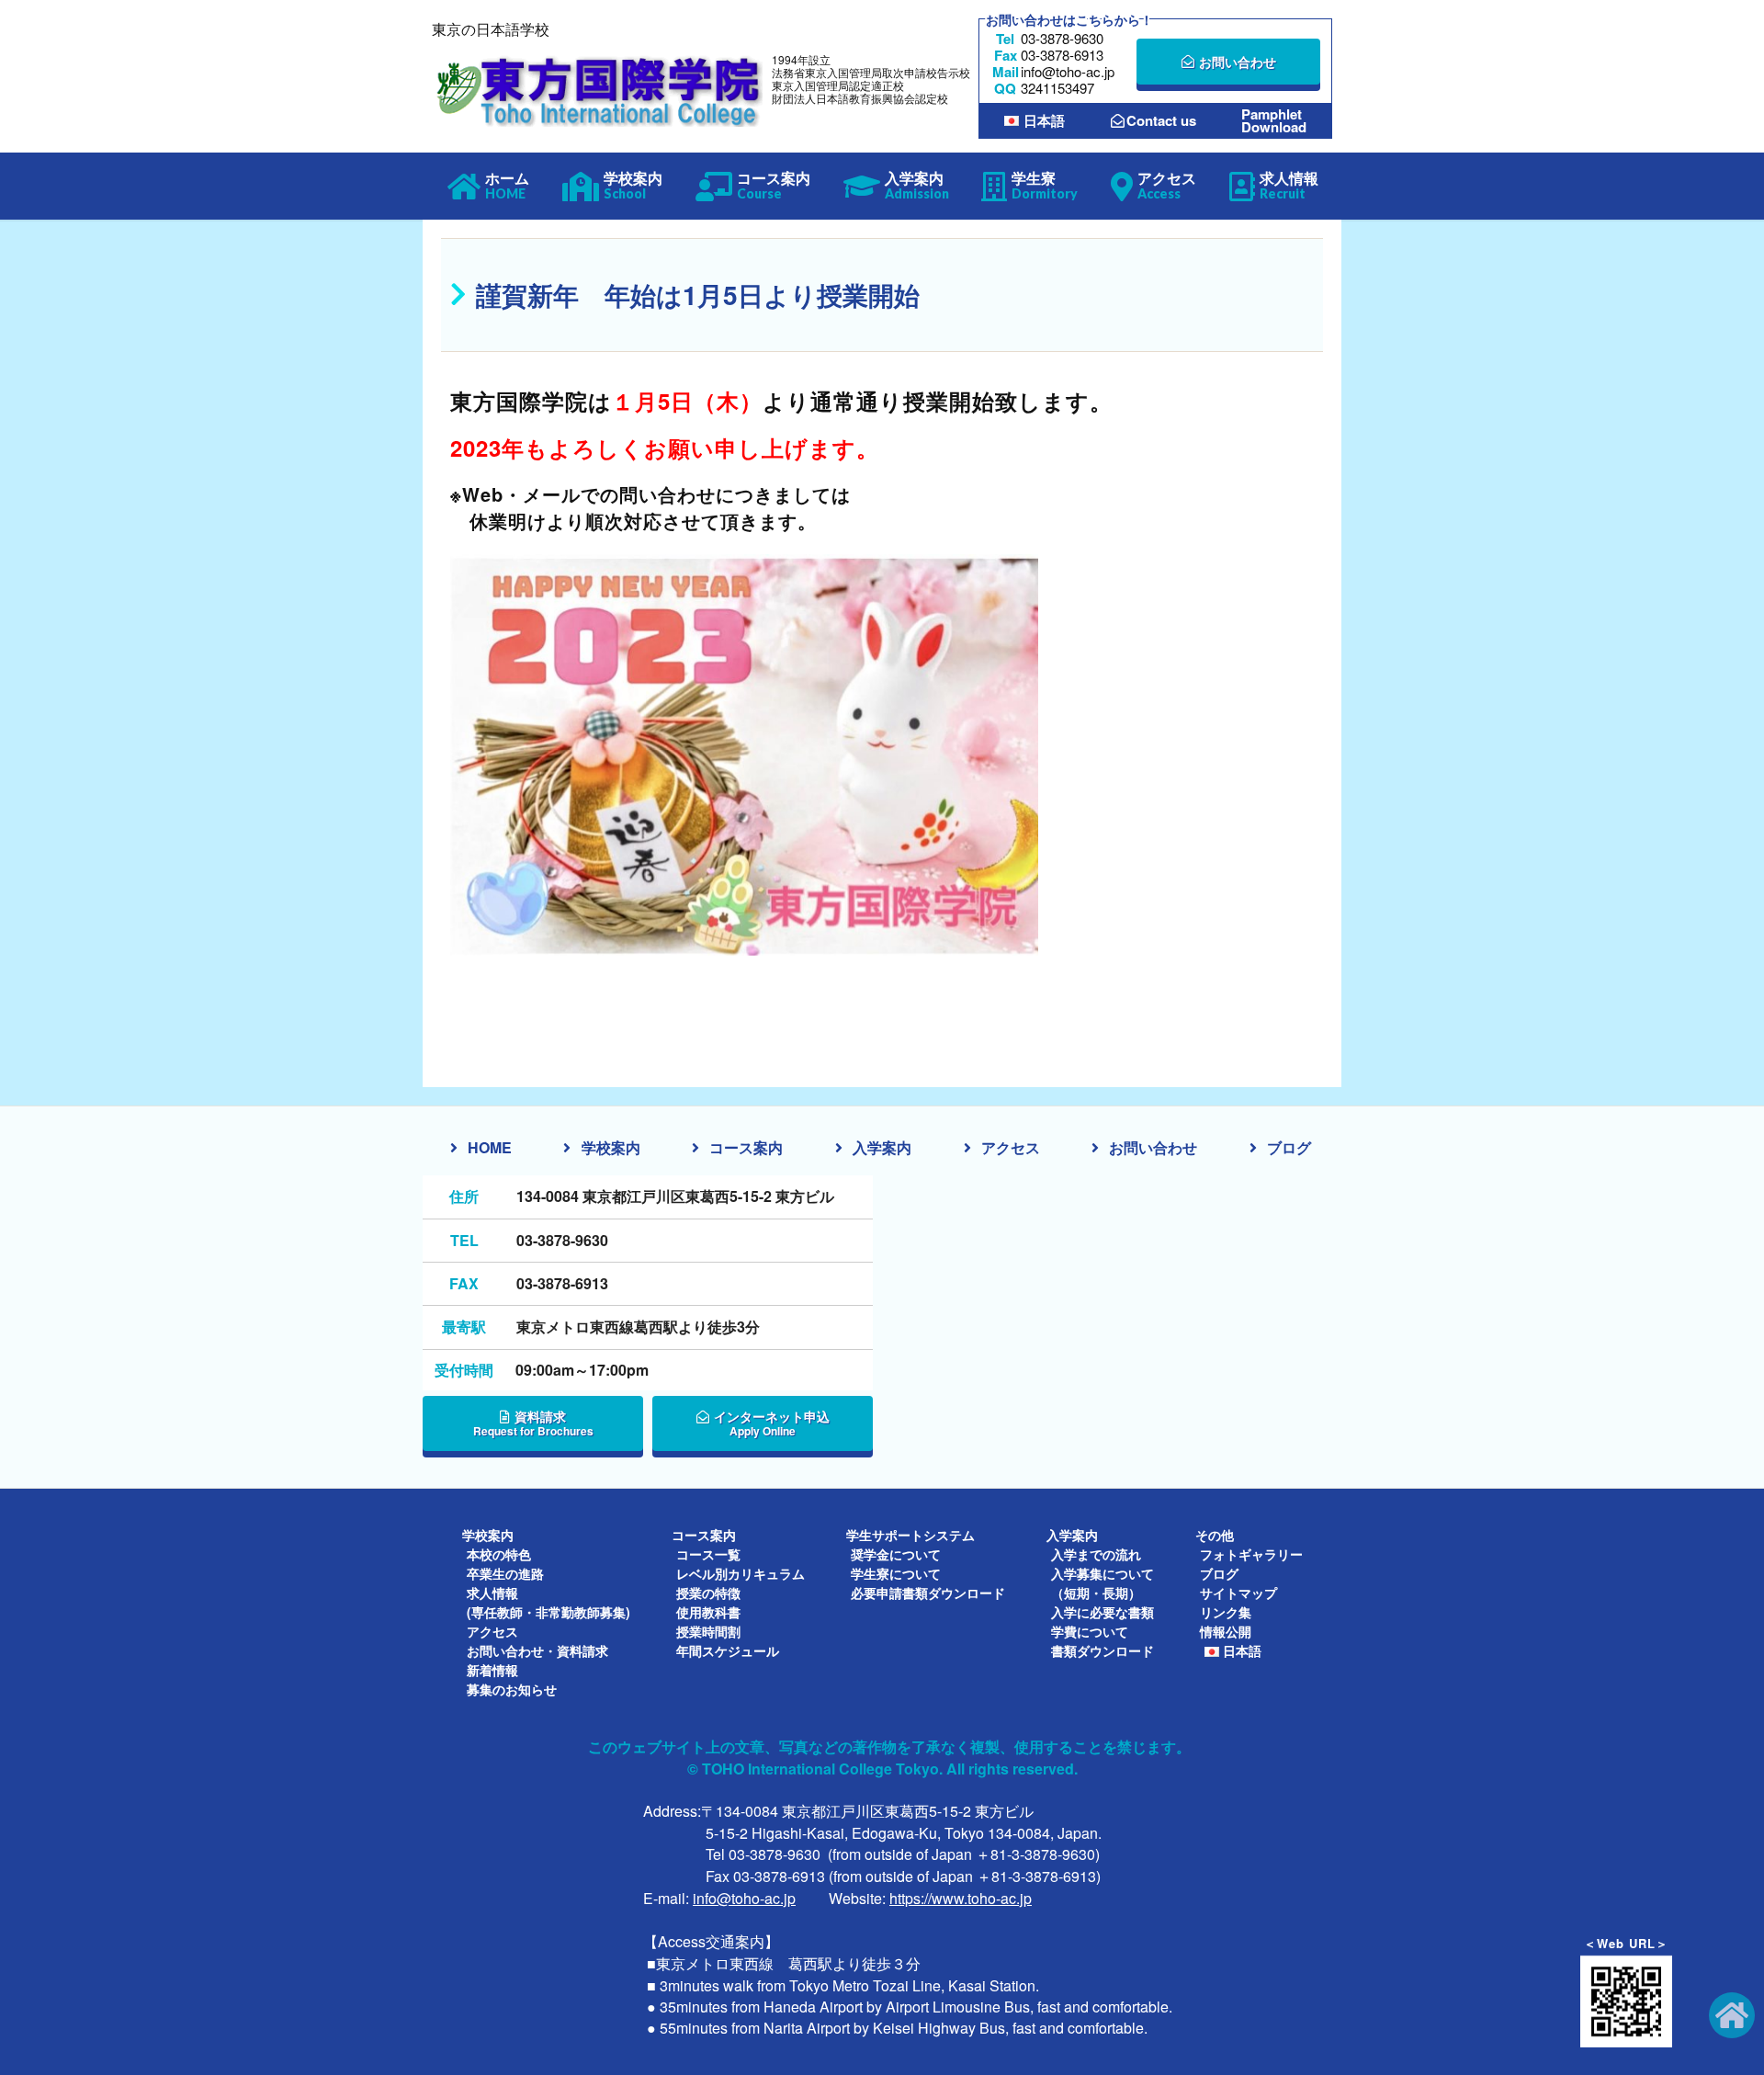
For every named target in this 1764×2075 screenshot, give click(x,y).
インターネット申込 (772, 1423)
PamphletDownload (1274, 120)
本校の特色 (499, 1554)
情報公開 (1226, 1631)
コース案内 (746, 1147)
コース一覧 (708, 1554)
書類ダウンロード (1102, 1650)
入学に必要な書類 (1102, 1612)
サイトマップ (1238, 1593)
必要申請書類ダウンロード (928, 1593)
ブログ (1289, 1147)
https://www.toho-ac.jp (961, 1898)
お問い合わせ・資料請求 (537, 1650)
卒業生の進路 (505, 1573)
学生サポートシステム (910, 1535)
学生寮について (896, 1573)
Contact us (1161, 121)
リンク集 (1226, 1612)
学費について (1090, 1631)
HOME (490, 1147)
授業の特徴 (708, 1593)
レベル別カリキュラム (741, 1573)
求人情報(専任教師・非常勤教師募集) (548, 1602)
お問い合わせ (1238, 62)
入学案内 (882, 1147)
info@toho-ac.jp (744, 1898)
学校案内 (611, 1147)
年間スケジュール (728, 1650)
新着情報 (492, 1670)
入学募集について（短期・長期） (1102, 1583)
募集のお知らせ (512, 1689)
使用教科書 (708, 1612)
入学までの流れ (1096, 1554)
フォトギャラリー (1251, 1554)
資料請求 (533, 1423)
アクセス (1011, 1147)
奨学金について (896, 1554)
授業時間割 (708, 1631)
